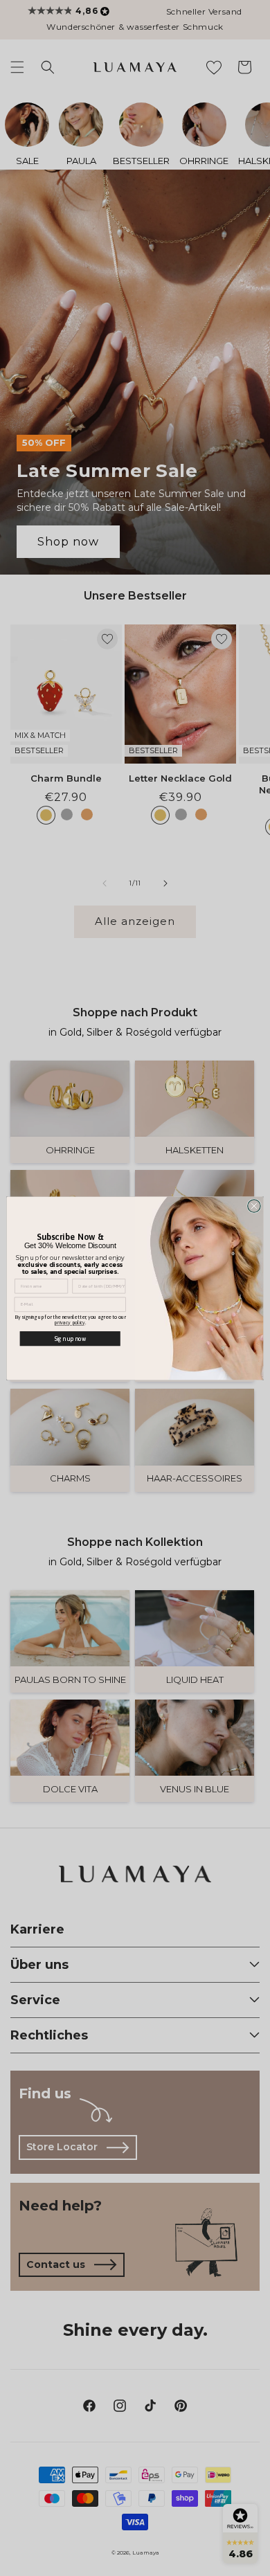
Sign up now (70, 1338)
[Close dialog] (254, 1206)
